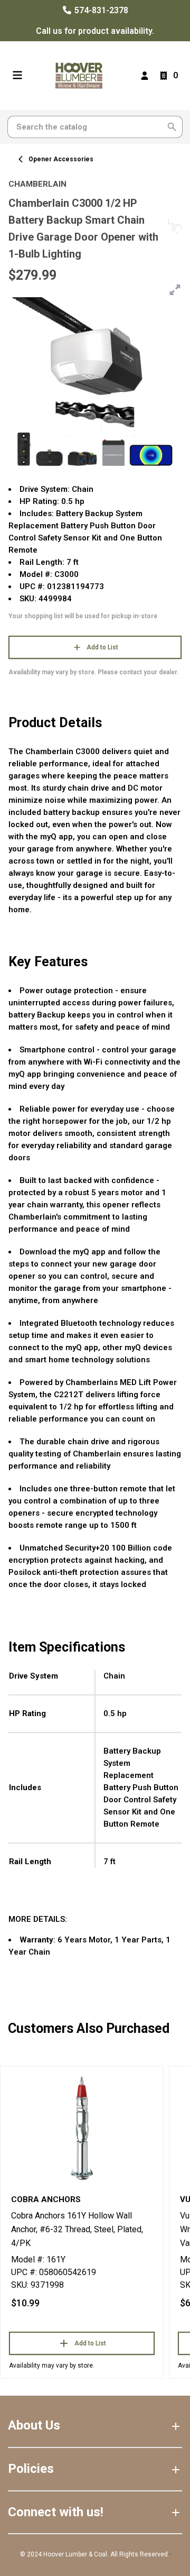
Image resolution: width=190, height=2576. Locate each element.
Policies (31, 2469)
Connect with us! (56, 2512)
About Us (34, 2425)
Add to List (102, 647)
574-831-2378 (100, 10)
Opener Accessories (61, 159)
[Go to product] (82, 2128)
